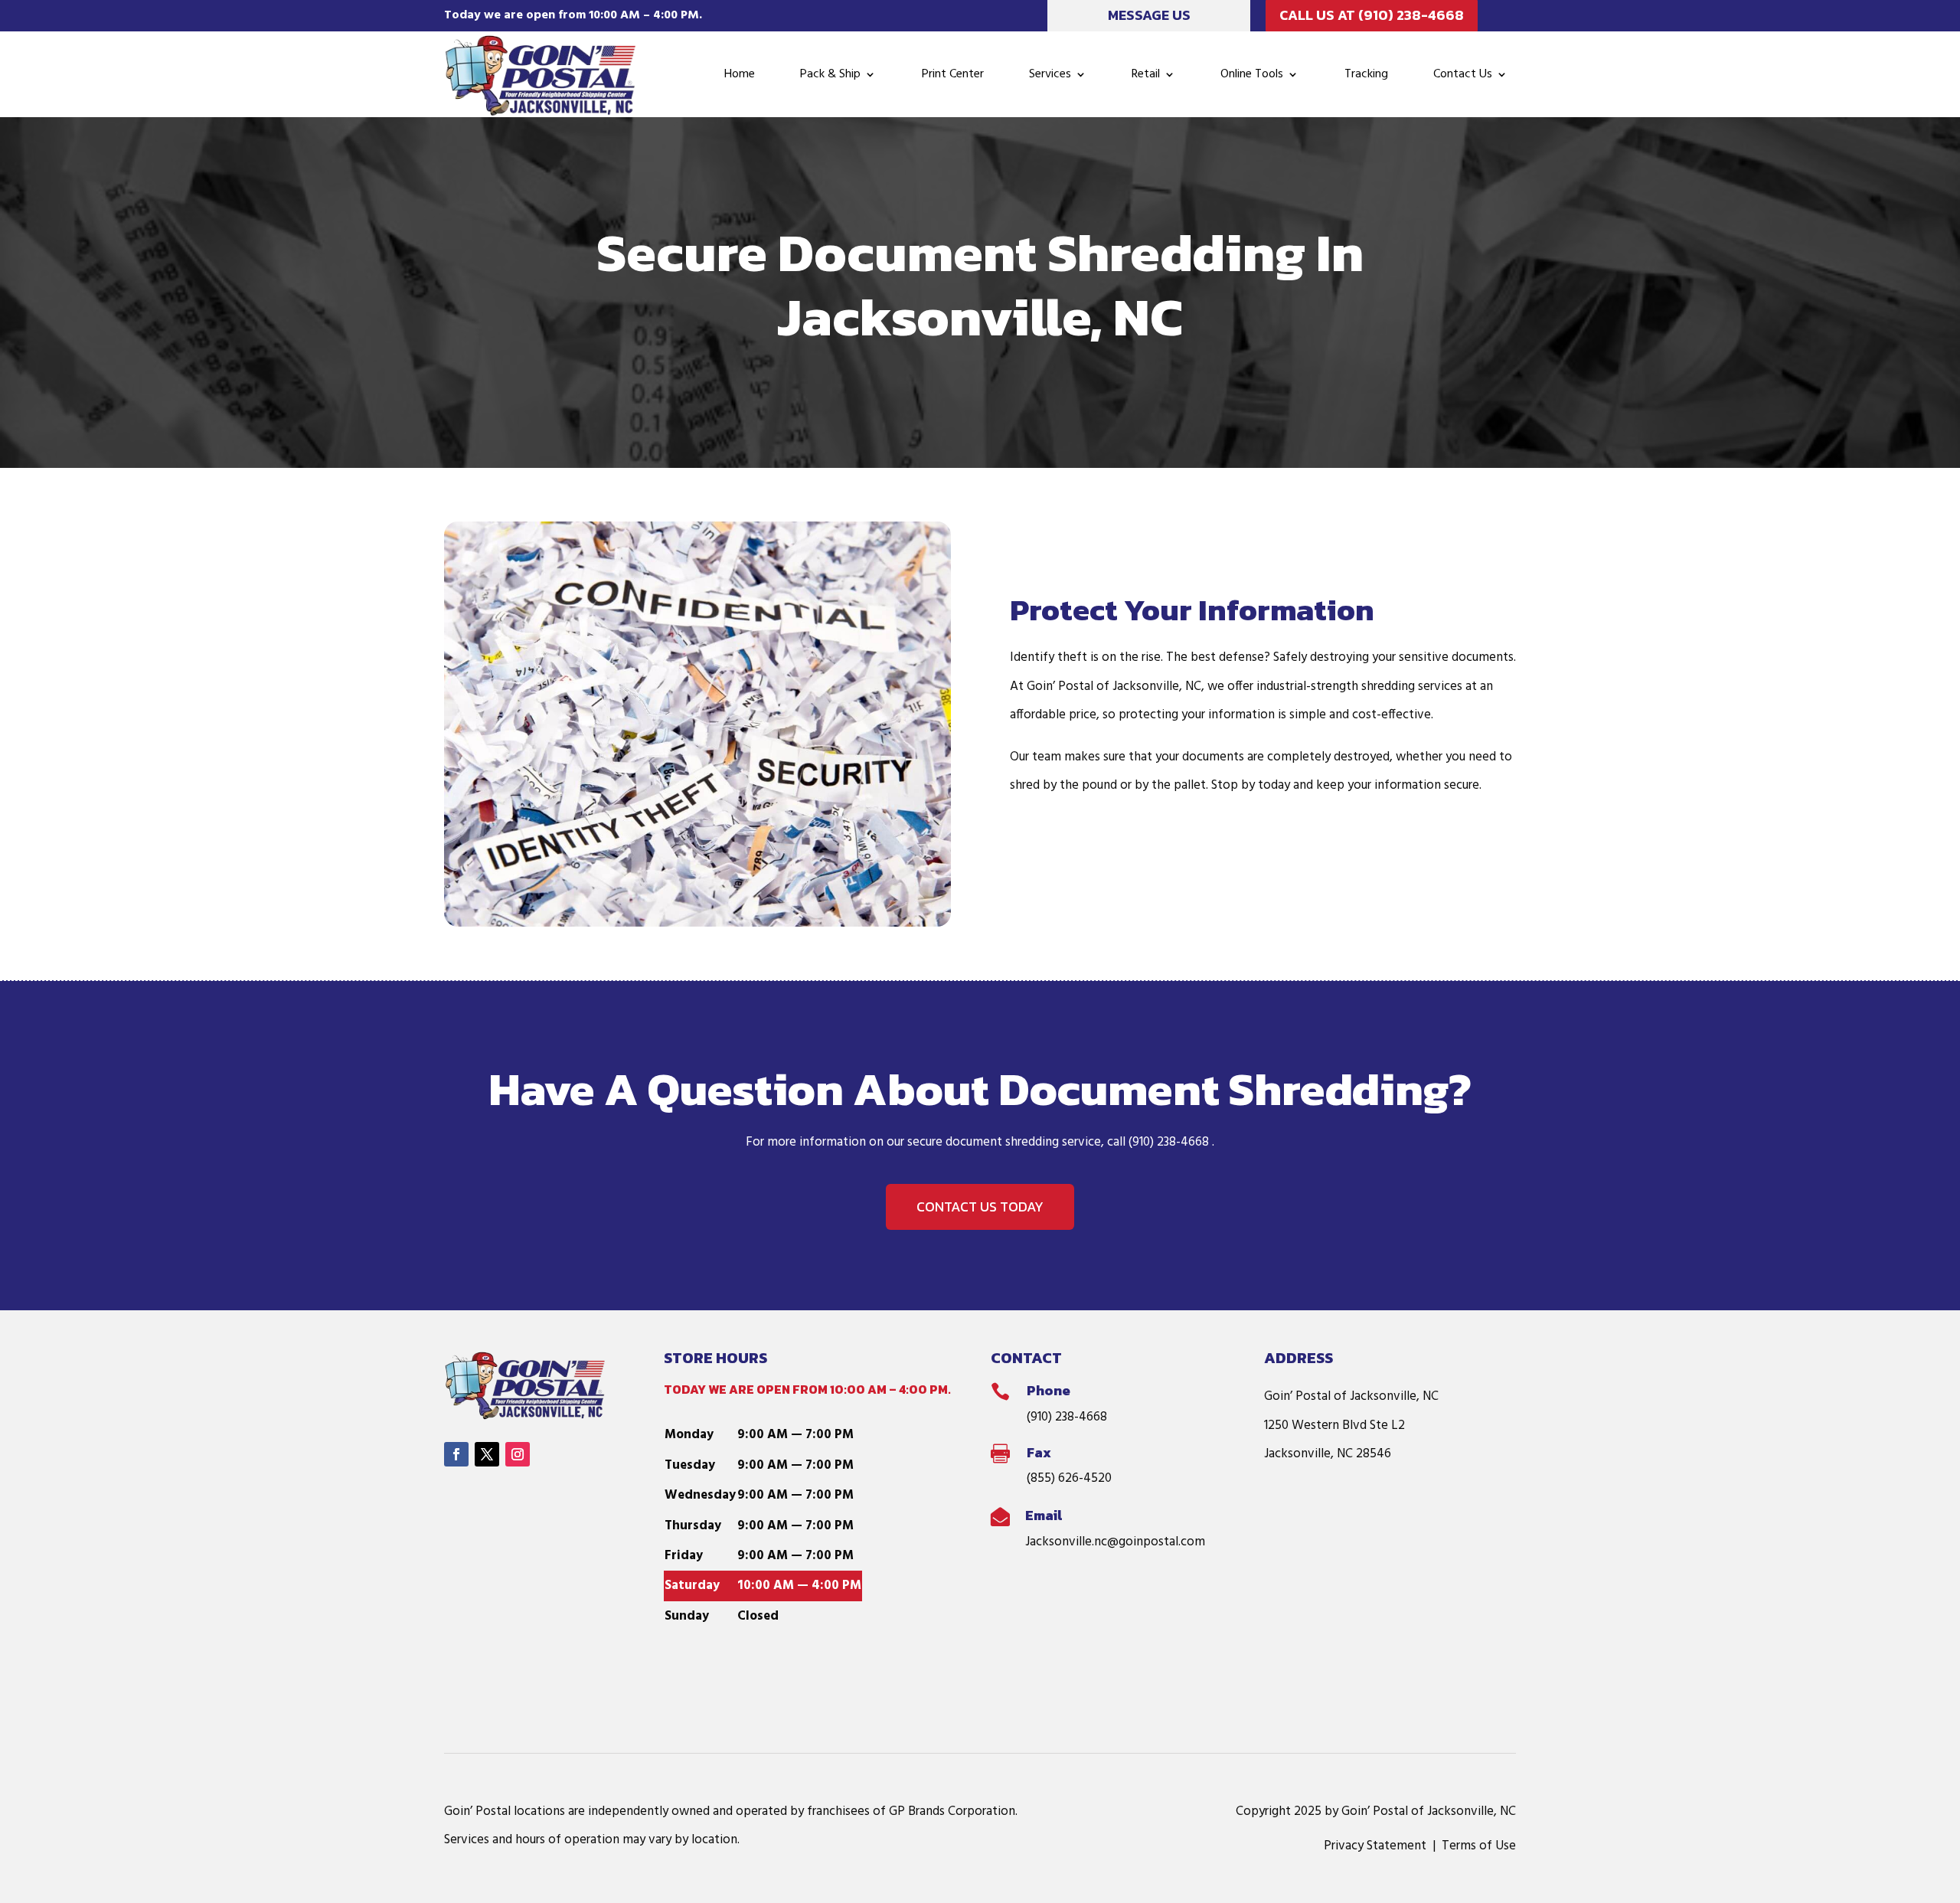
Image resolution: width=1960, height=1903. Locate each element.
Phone (1049, 1390)
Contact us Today (980, 1207)
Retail (1146, 74)
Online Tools (1252, 74)
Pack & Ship (830, 74)
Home (740, 74)
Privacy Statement (1375, 1846)
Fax (1039, 1452)
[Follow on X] (487, 1454)
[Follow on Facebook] (456, 1454)
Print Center (953, 74)
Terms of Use (1479, 1846)
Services (1050, 74)
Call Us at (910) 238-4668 (1372, 15)
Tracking (1366, 74)
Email (1044, 1515)
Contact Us (1463, 74)
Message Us (1149, 15)
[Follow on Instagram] (518, 1454)
